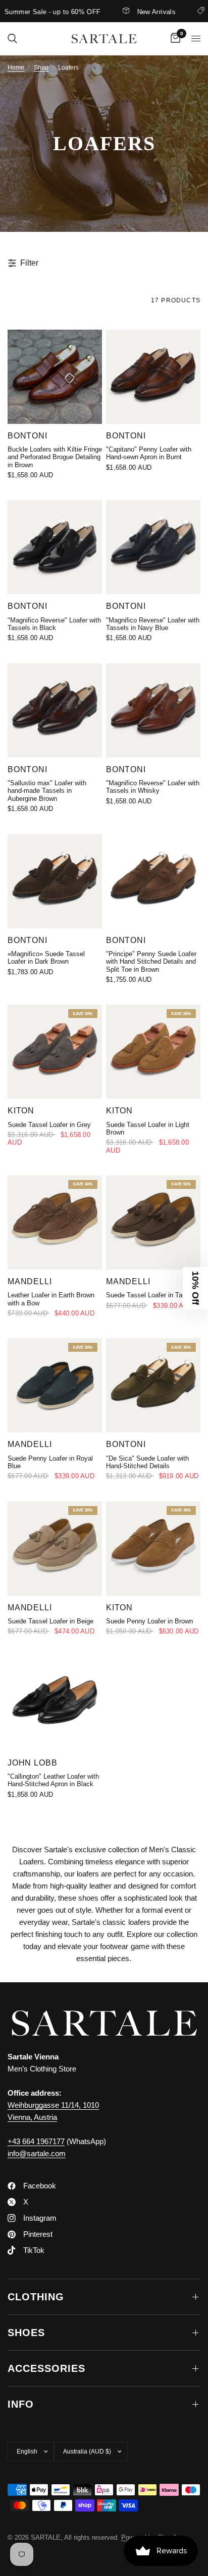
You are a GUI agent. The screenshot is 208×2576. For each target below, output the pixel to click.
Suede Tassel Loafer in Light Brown (148, 1128)
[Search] (12, 39)
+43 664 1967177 (36, 2141)
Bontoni (28, 435)
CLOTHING (36, 2297)
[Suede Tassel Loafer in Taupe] (153, 1222)
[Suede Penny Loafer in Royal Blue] (55, 1385)
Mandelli (30, 1281)
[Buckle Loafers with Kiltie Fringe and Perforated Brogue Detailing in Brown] (55, 377)
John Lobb (32, 1763)
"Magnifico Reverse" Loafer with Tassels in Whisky (153, 787)
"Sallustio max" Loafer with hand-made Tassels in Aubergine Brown (47, 791)
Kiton (21, 1110)
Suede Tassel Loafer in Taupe (149, 1295)
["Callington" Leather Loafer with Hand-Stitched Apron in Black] (55, 1704)
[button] (195, 1288)
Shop (41, 68)
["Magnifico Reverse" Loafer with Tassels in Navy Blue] (153, 547)
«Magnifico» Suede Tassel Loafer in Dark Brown (46, 958)
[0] (174, 39)
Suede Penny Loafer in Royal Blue (50, 1462)
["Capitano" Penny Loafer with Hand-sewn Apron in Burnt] (153, 377)
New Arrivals (139, 12)
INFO (21, 2404)
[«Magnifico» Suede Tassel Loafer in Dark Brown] (55, 881)
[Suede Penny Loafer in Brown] (153, 1549)
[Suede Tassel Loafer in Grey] (55, 1052)
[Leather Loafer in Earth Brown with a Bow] (55, 1222)
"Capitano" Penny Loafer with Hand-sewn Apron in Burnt (149, 453)
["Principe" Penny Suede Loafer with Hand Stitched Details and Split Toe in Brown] (153, 881)
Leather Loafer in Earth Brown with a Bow (51, 1299)
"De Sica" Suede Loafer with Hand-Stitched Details (147, 1462)
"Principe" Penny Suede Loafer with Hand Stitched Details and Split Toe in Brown (151, 962)
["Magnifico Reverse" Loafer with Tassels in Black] (55, 547)
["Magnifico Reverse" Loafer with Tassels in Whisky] (153, 710)
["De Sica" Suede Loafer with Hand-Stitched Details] (153, 1385)
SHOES (26, 2333)
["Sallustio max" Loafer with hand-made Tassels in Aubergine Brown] (55, 710)
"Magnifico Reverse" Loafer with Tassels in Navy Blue (153, 624)
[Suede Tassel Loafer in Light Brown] (153, 1052)
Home (16, 68)
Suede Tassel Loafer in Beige (50, 1621)
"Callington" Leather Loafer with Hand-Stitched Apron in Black (53, 1780)
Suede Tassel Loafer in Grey (49, 1125)
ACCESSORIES (46, 2368)
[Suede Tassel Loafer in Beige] (55, 1549)
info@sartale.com (37, 2153)
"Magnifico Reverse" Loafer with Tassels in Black (54, 624)
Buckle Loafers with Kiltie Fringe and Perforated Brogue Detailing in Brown (55, 457)
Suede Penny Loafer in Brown (149, 1621)
